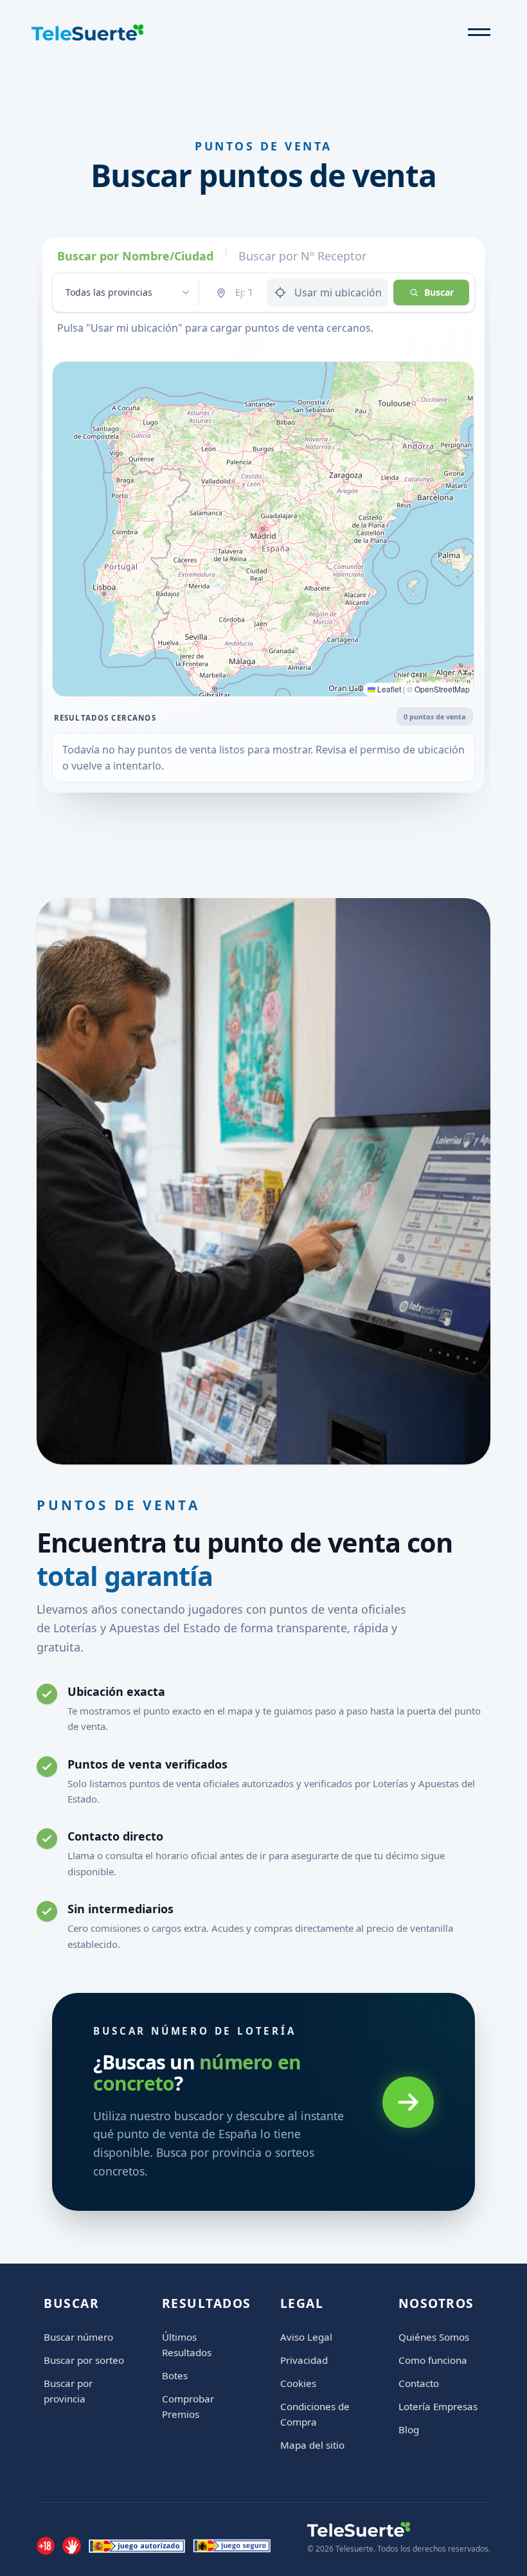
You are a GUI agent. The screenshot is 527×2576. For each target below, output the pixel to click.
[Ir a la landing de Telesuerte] (399, 2529)
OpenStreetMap (442, 689)
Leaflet (388, 689)
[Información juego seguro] (232, 2546)
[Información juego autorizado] (137, 2546)
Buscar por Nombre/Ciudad (135, 256)
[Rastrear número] (408, 2102)
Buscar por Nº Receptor (302, 256)
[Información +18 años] (46, 2546)
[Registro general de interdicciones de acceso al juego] (71, 2546)
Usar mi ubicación (338, 293)
